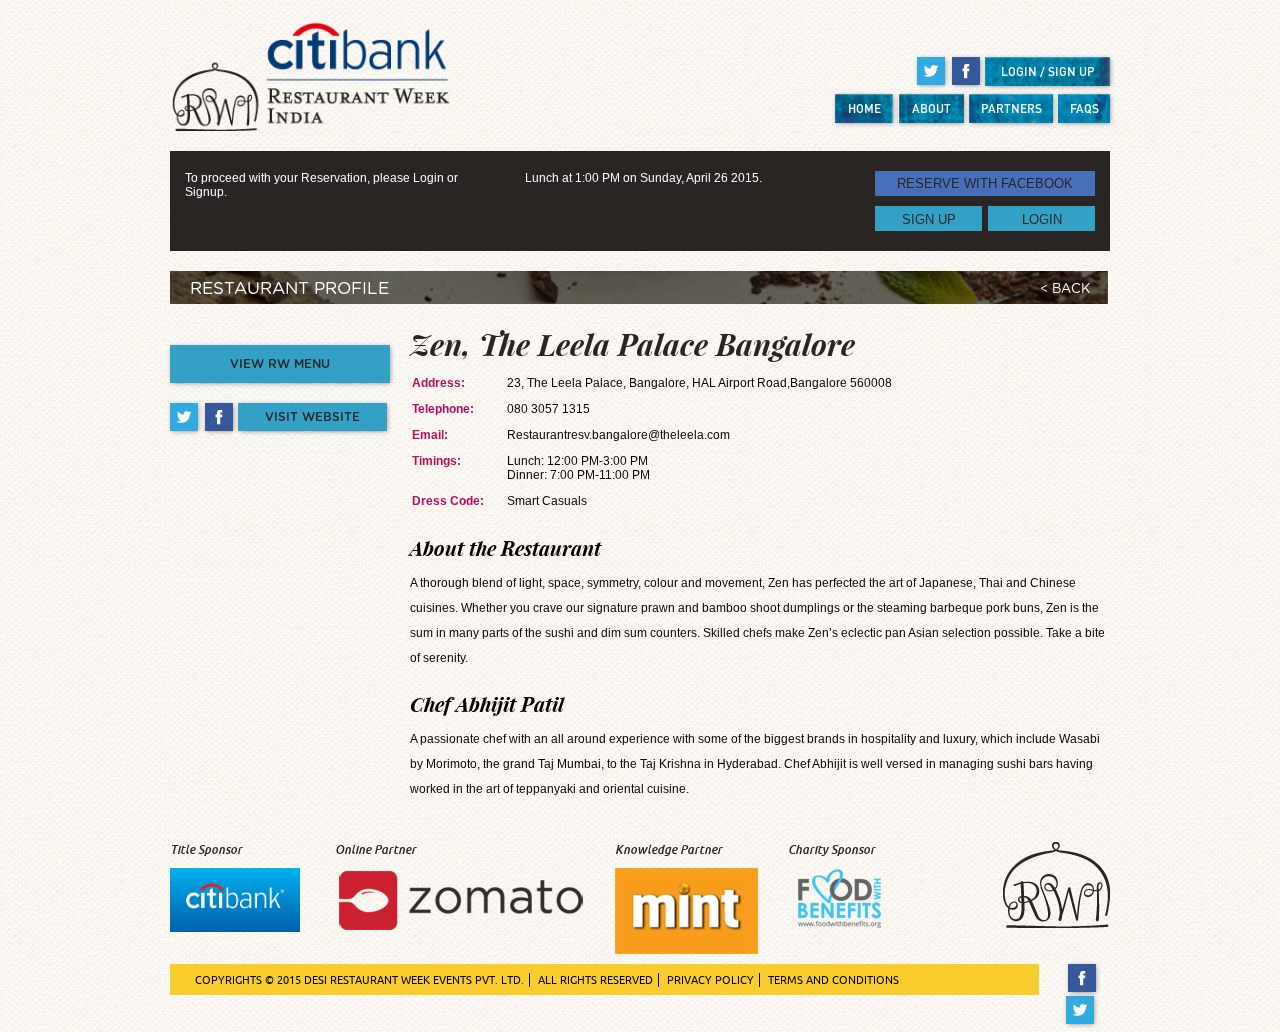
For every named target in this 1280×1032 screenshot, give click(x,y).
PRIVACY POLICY (710, 980)
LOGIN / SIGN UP (1048, 71)
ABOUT (931, 108)
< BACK (1065, 289)
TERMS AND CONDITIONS (833, 980)
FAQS (1084, 108)
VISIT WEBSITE (312, 417)
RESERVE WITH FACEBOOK (985, 183)
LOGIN (1042, 218)
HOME (864, 108)
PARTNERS (1011, 108)
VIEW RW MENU (280, 364)
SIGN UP (929, 218)
